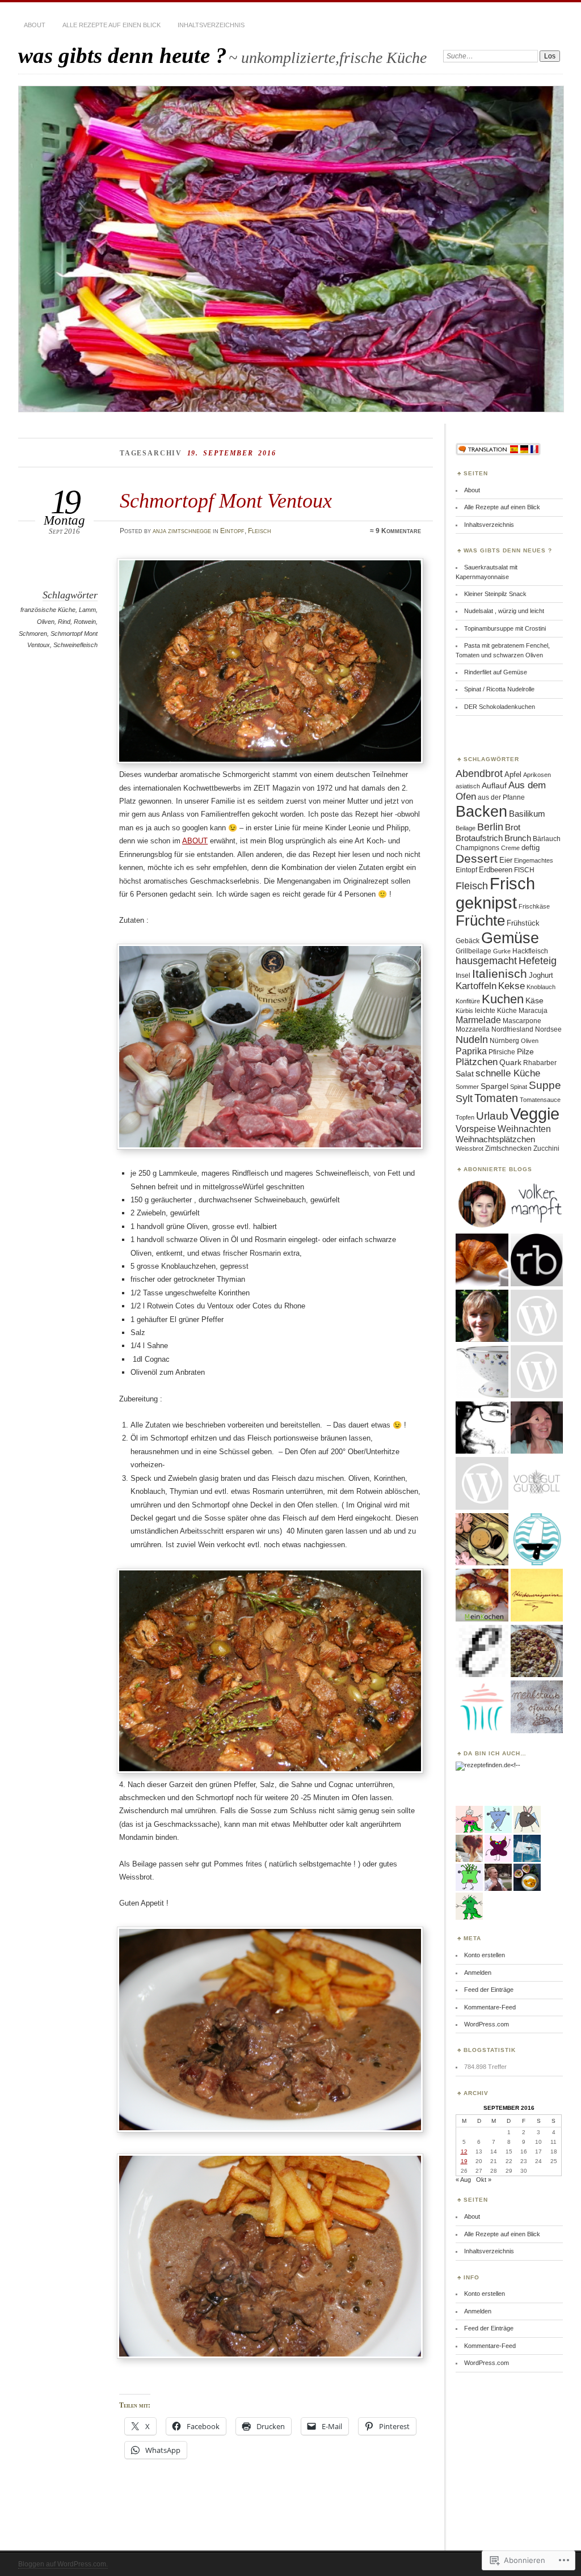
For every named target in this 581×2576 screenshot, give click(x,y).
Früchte (480, 920)
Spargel (494, 1086)
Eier (506, 860)
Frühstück (523, 923)
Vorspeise (476, 1129)
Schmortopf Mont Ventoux (226, 501)
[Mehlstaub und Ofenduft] (537, 1707)
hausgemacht (486, 961)
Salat (465, 1074)
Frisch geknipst (495, 893)
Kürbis (464, 1011)
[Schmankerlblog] (482, 1484)
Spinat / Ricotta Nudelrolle (499, 689)
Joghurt (541, 975)
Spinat (519, 1087)
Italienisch (500, 974)
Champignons (477, 848)
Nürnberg (504, 1041)
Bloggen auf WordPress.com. (63, 2564)
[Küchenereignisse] (537, 1595)
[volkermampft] (537, 1205)
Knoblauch (541, 987)
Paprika (471, 1051)
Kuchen (503, 999)
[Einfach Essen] (482, 1652)
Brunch (518, 838)
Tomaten (496, 1098)
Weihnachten (524, 1129)
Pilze (525, 1051)
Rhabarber (540, 1063)
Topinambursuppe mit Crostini (505, 628)
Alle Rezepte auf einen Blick (111, 25)
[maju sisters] (537, 1428)
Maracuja (533, 1011)
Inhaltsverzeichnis (211, 25)
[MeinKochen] (482, 1595)
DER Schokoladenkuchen (500, 707)
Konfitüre (468, 1001)
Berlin (490, 827)
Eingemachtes (534, 860)
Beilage (466, 828)
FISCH (524, 870)
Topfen (465, 1117)
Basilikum (527, 814)
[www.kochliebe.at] (482, 1205)
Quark (510, 1062)
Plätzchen (477, 1062)
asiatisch (468, 786)
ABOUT (195, 841)
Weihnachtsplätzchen (495, 1139)
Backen (481, 811)
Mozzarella (473, 1029)
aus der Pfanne (501, 797)
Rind (64, 622)
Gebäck (468, 941)
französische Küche (48, 610)
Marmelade (478, 1020)
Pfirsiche (502, 1052)
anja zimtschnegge (182, 531)
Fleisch (260, 531)
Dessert (477, 858)
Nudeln (472, 1039)
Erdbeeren (496, 870)
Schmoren (33, 634)
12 (464, 2151)
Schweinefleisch (75, 645)
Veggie (535, 1114)
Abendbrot (479, 774)
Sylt (464, 1099)
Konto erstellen (485, 1955)
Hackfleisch (530, 951)
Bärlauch (547, 839)
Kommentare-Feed (490, 2007)
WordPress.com (487, 2024)
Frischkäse (534, 906)
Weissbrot (470, 1148)
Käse (534, 1000)
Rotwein (85, 622)
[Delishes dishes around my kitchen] (537, 1652)
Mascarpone (522, 1021)
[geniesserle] (537, 1316)
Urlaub (492, 1116)
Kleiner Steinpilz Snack (495, 594)
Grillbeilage (473, 951)
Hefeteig (538, 961)
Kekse (511, 986)
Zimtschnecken (508, 1148)
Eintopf (232, 531)
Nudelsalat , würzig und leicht (504, 611)
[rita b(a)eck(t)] (537, 1260)
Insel (463, 975)
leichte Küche (496, 1011)
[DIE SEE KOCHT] (537, 1540)
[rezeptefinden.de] (483, 1765)
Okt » (484, 2180)
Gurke (502, 951)
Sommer (467, 1087)
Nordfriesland (512, 1029)
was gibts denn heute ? (123, 55)
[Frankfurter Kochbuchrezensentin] (537, 1372)
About (35, 25)
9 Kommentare (398, 531)
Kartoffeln (476, 986)
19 (464, 2161)
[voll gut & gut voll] (537, 1484)
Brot (513, 827)
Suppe (545, 1085)
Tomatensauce (540, 1100)
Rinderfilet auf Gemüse (496, 672)
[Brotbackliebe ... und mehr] (482, 1316)
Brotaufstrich (479, 838)
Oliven (46, 622)
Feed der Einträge (489, 1990)
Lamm (87, 610)
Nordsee (548, 1029)
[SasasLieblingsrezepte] (482, 1540)
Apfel (513, 774)
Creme (510, 848)
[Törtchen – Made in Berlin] (482, 1707)
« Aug (463, 2180)
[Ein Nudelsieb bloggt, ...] (482, 1372)
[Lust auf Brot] (482, 1260)
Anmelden (478, 1973)
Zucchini (546, 1148)
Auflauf (494, 786)
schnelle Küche (508, 1073)
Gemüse (510, 938)
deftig (531, 848)
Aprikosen (537, 775)
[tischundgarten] (482, 1428)
